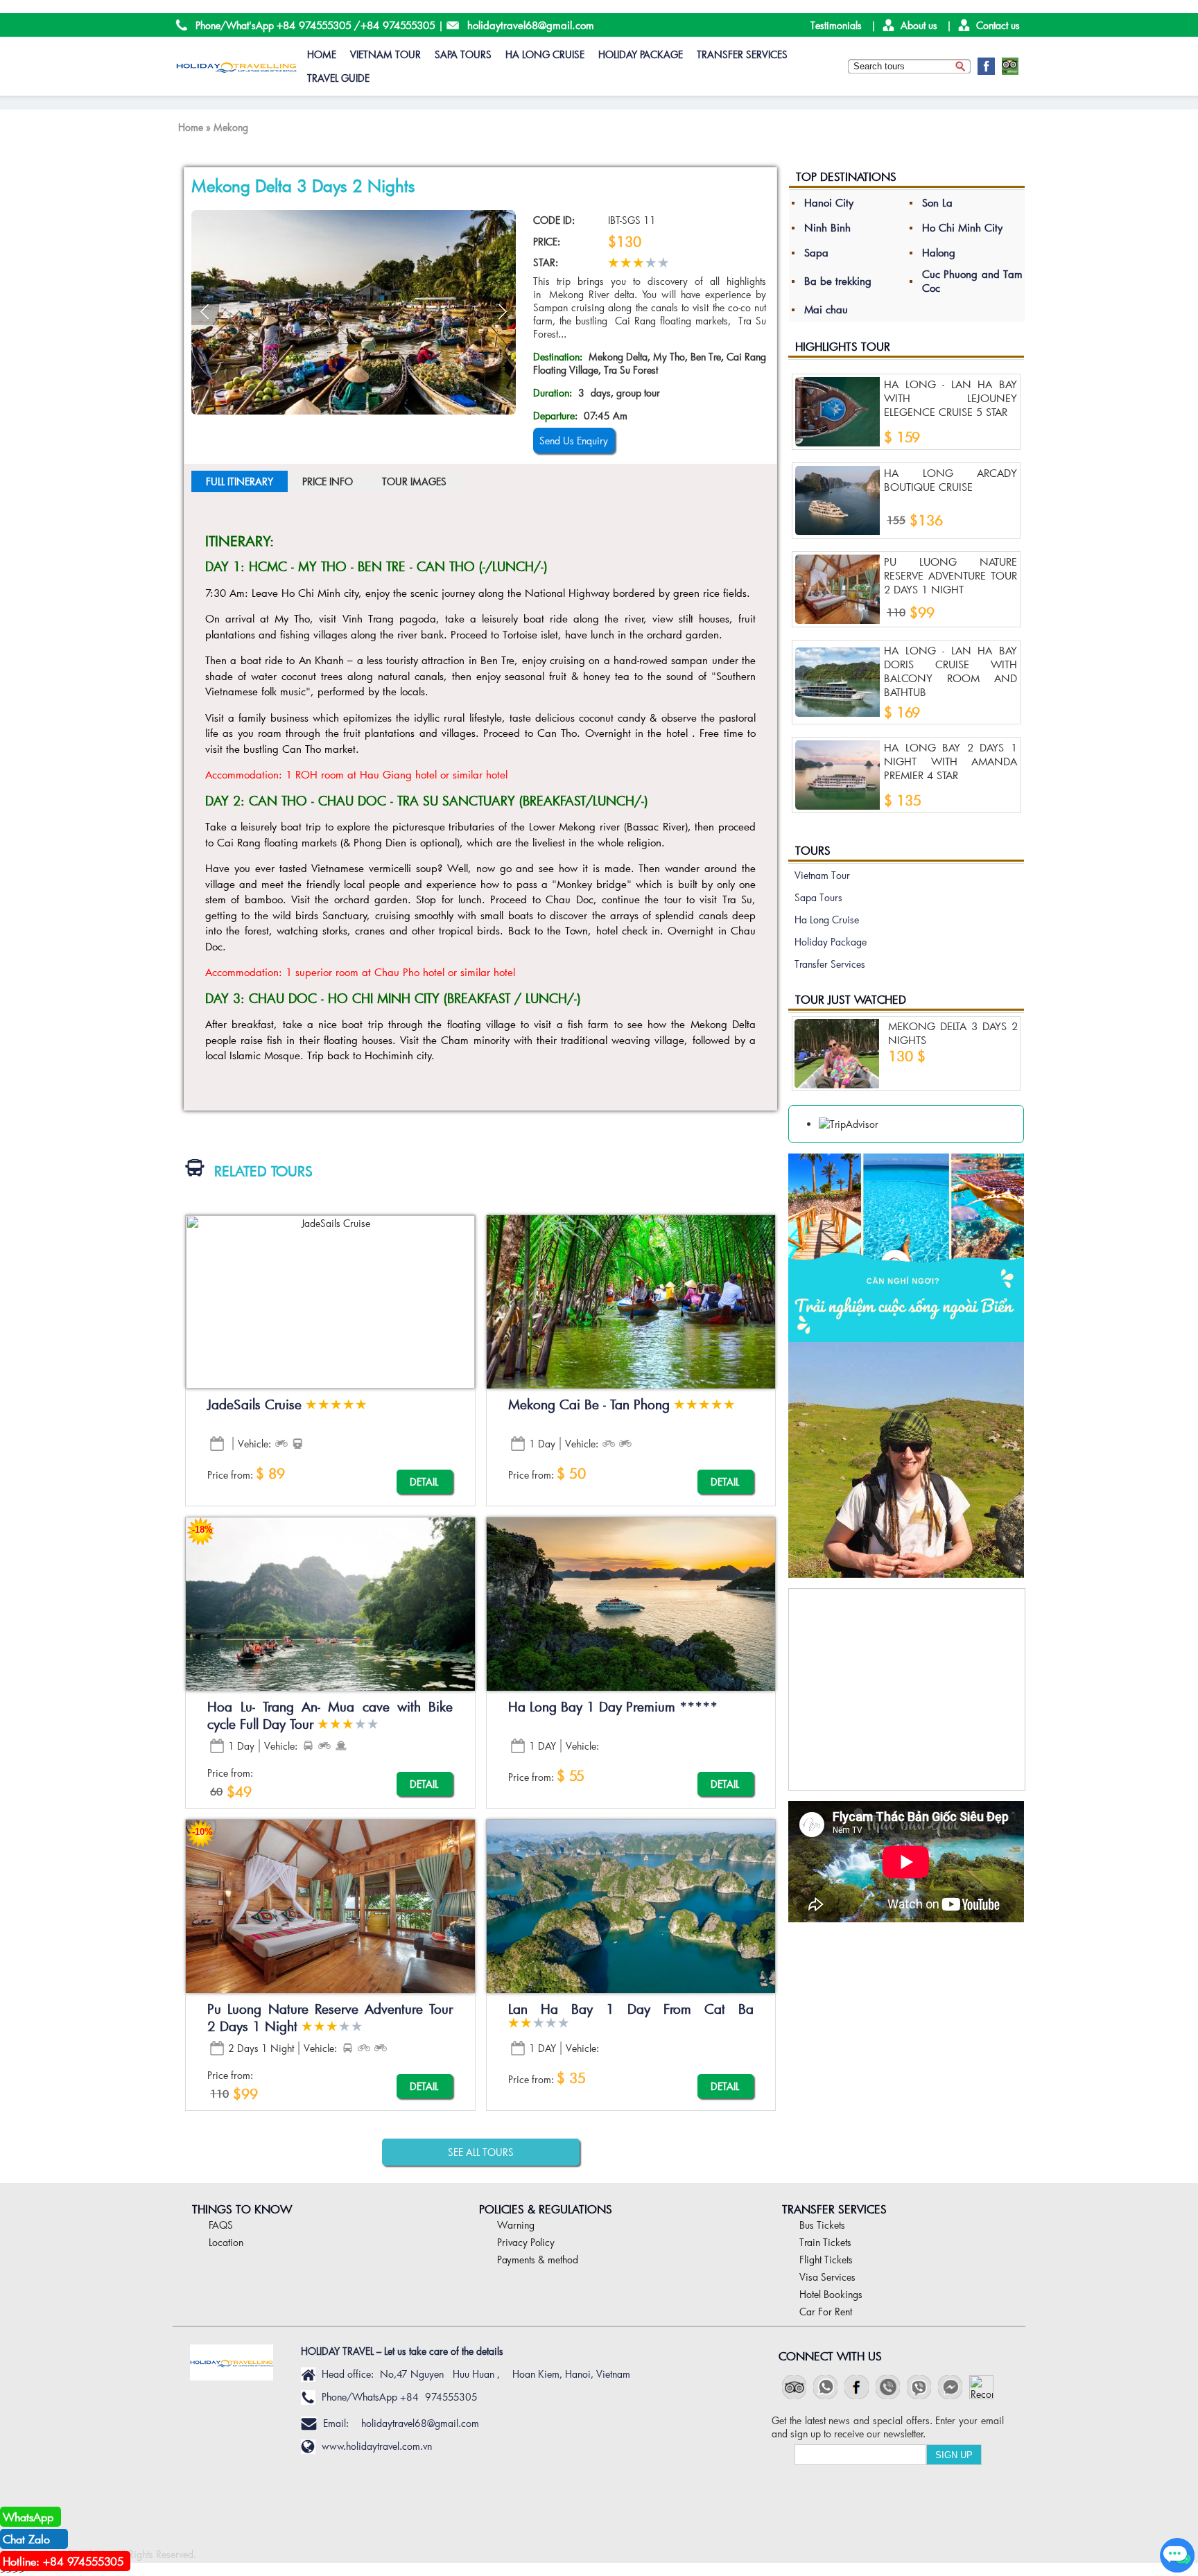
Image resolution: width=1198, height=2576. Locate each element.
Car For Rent (826, 2312)
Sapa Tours (463, 54)
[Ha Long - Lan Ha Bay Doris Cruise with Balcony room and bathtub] (837, 682)
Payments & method (538, 2260)
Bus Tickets (822, 2225)
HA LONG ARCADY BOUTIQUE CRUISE (950, 480)
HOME (322, 54)
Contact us (998, 25)
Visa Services (827, 2277)
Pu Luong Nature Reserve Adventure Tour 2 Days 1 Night (950, 575)
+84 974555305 (314, 25)
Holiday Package (641, 54)
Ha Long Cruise (545, 54)
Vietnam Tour (385, 54)
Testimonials (836, 25)
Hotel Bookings (831, 2294)
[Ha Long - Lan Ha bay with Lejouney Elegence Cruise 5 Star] (837, 412)
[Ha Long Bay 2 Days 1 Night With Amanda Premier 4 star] (837, 775)
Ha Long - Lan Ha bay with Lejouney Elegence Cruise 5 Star (950, 398)
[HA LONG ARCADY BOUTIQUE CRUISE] (837, 501)
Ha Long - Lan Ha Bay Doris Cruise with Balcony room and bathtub (950, 671)
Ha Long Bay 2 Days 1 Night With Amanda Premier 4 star (950, 761)
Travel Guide (338, 78)
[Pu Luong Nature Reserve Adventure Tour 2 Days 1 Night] (837, 589)
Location (226, 2242)
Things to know (242, 2209)
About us (919, 25)
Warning (516, 2225)
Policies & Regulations (546, 2209)
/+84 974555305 (395, 25)
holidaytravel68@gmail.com (531, 25)
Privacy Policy (526, 2242)
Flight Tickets (826, 2260)
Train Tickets (825, 2242)
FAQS (221, 2225)
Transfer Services (742, 54)
